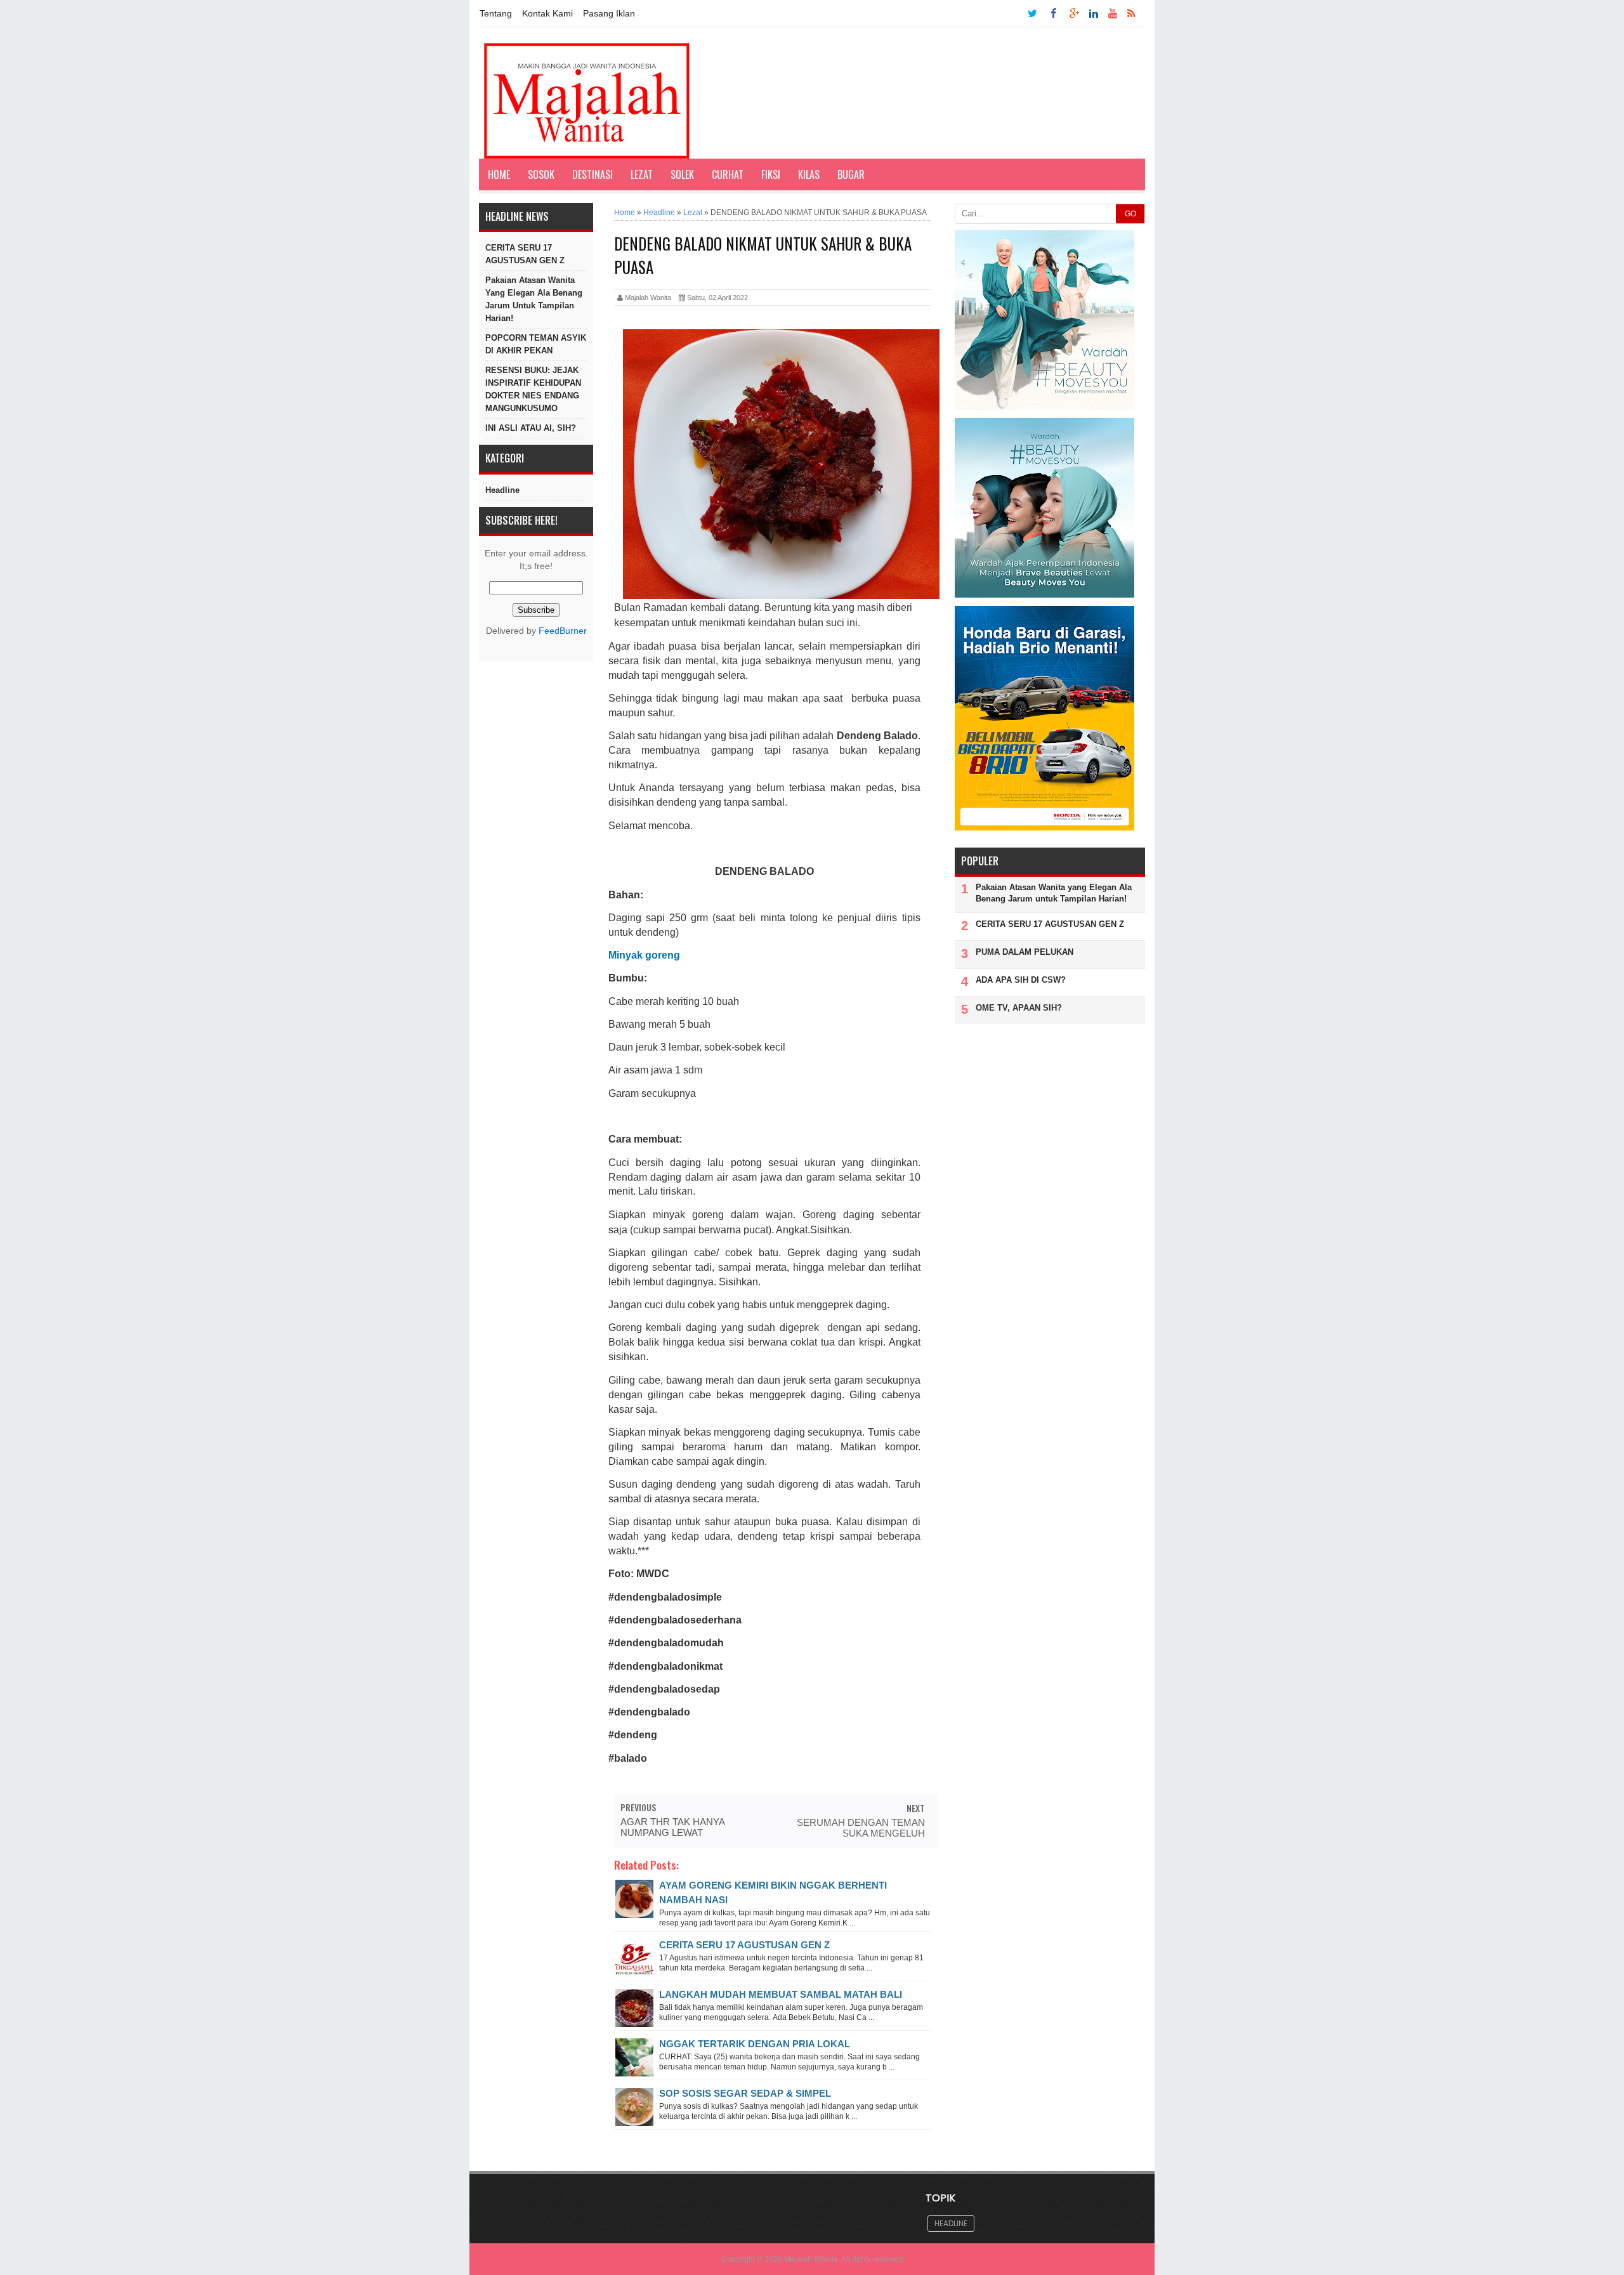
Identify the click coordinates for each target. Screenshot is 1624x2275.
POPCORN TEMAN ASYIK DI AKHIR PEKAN (536, 344)
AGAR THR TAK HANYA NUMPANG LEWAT (672, 1827)
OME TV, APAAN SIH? (1019, 1008)
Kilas (809, 174)
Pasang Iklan (609, 13)
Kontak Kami (547, 13)
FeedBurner (563, 631)
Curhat (728, 174)
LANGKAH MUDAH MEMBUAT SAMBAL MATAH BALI (781, 1994)
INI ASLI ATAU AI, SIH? (531, 428)
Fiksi (771, 174)
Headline (502, 490)
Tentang (496, 13)
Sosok (541, 174)
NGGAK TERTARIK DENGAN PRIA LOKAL (755, 2044)
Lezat (642, 174)
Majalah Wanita (811, 2259)
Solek (682, 174)
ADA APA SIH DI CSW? (1021, 980)
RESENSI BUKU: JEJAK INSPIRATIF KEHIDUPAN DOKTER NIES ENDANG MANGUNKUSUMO (533, 389)
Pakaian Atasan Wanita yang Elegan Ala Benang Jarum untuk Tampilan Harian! (534, 299)
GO (1130, 214)
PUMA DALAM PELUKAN (1025, 952)
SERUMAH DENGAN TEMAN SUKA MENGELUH (861, 1828)
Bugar (851, 174)
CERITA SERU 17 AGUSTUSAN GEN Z (525, 254)
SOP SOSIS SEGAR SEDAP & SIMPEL (745, 2093)
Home (499, 174)
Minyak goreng (644, 955)
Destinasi (593, 174)
